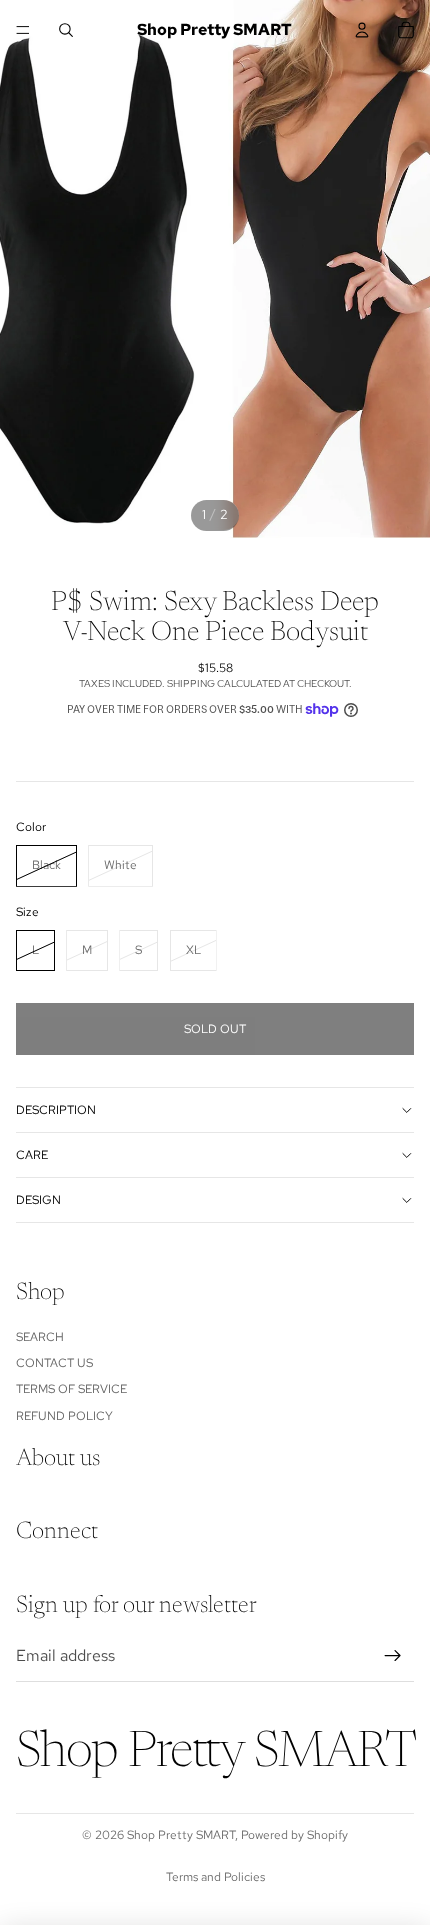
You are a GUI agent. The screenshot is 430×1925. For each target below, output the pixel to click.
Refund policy (64, 1415)
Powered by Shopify (294, 1835)
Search (40, 1336)
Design (38, 1200)
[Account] (362, 30)
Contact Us (54, 1363)
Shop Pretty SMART (181, 1835)
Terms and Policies (215, 1877)
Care (32, 1155)
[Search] (66, 30)
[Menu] (23, 30)
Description (56, 1110)
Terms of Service (71, 1389)
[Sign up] (393, 1656)
